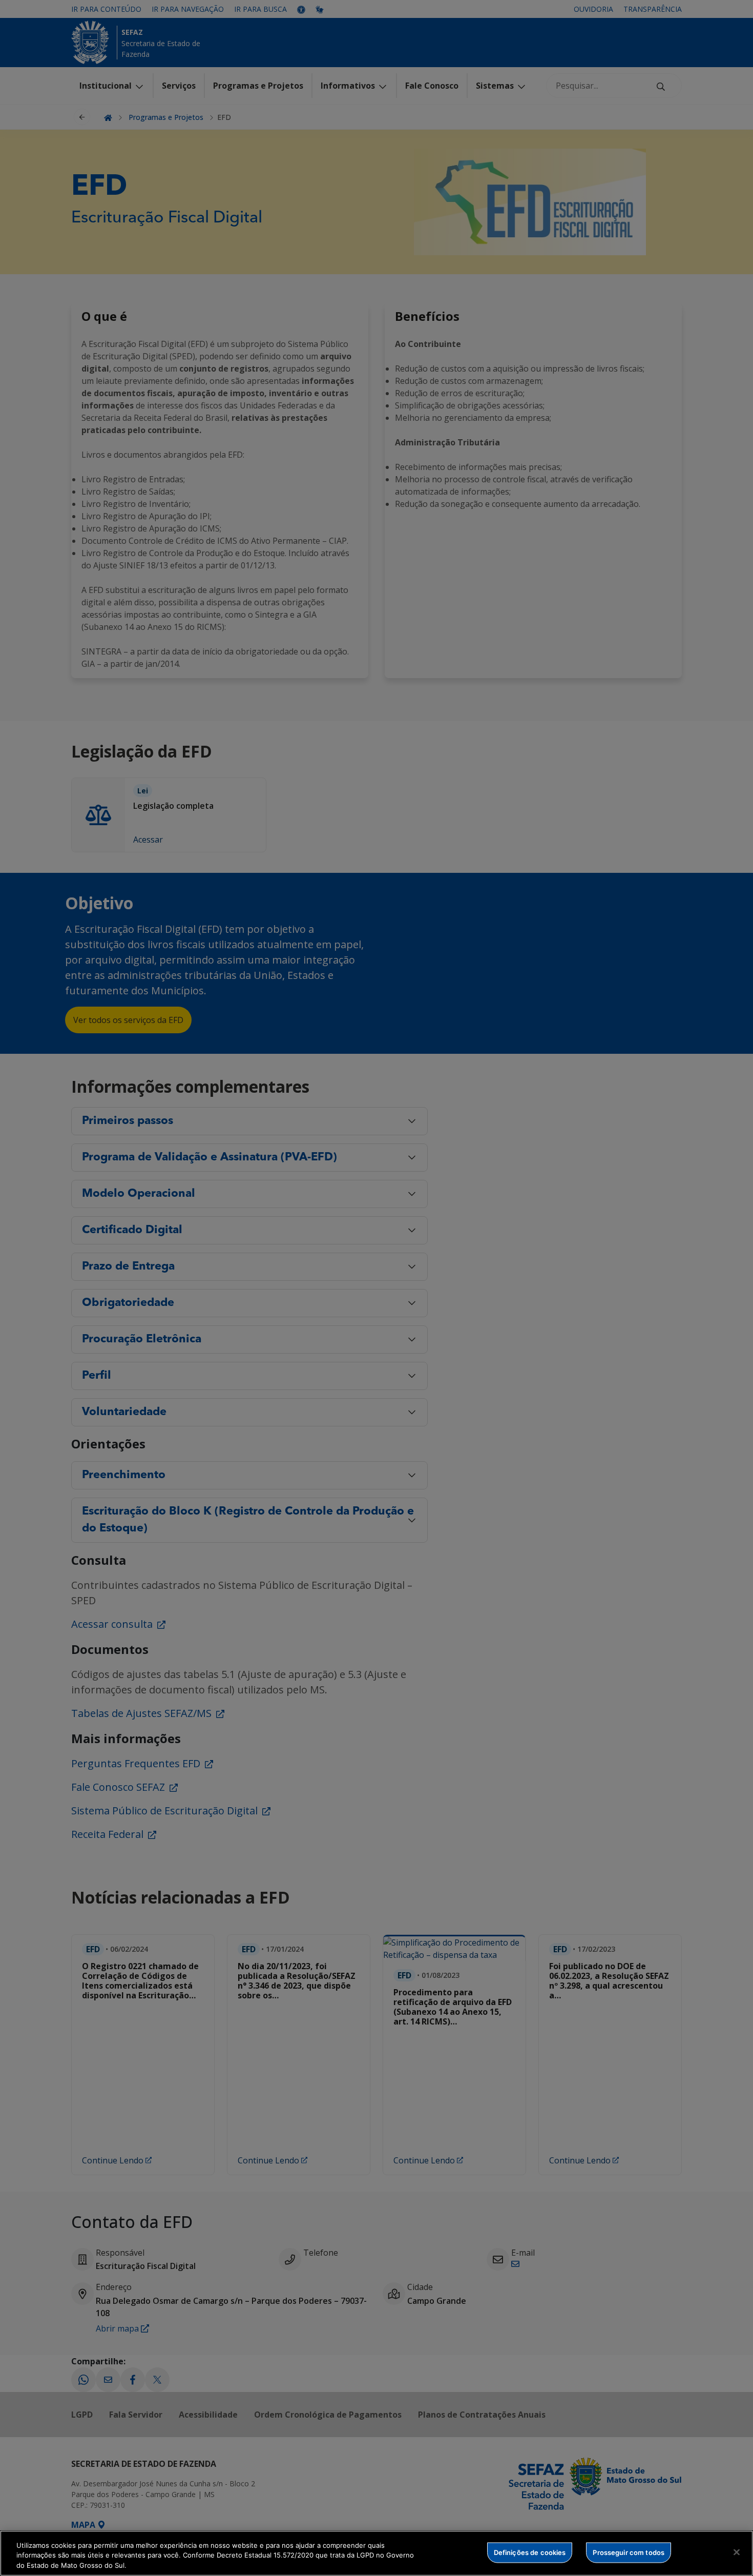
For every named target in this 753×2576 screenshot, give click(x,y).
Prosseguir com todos (629, 2552)
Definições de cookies (530, 2552)
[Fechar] (737, 2552)
